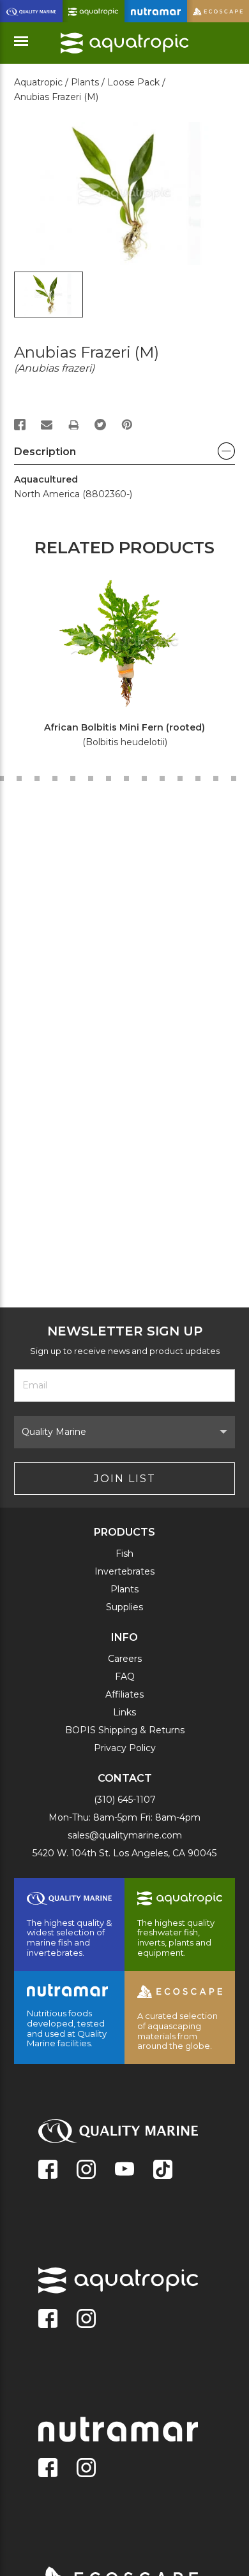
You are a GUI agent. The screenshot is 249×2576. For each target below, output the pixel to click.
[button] (124, 455)
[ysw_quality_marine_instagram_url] (86, 2171)
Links (124, 1712)
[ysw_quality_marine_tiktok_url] (163, 2171)
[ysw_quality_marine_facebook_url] (48, 2171)
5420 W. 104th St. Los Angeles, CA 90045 (124, 1853)
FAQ (125, 1677)
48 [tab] (162, 778)
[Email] (47, 425)
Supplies (124, 1607)
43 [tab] (73, 778)
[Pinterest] (127, 425)
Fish (124, 1554)
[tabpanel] (117, 664)
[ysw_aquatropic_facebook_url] (48, 2320)
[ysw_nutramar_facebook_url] (48, 2469)
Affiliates (124, 1694)
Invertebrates (124, 1571)
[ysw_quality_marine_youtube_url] (124, 2171)
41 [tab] (37, 778)
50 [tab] (198, 778)
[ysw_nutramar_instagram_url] (86, 2469)
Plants (124, 1589)
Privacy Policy (125, 1748)
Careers (125, 1659)
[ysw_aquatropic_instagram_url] (86, 2320)
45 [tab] (109, 778)
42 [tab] (55, 778)
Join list (125, 1479)
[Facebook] (20, 425)
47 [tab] (144, 778)
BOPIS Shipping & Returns (125, 1730)
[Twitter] (100, 425)
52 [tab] (234, 778)
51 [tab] (216, 778)
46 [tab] (126, 778)
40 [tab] (19, 778)
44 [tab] (91, 778)
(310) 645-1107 (125, 1800)
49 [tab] (180, 778)
